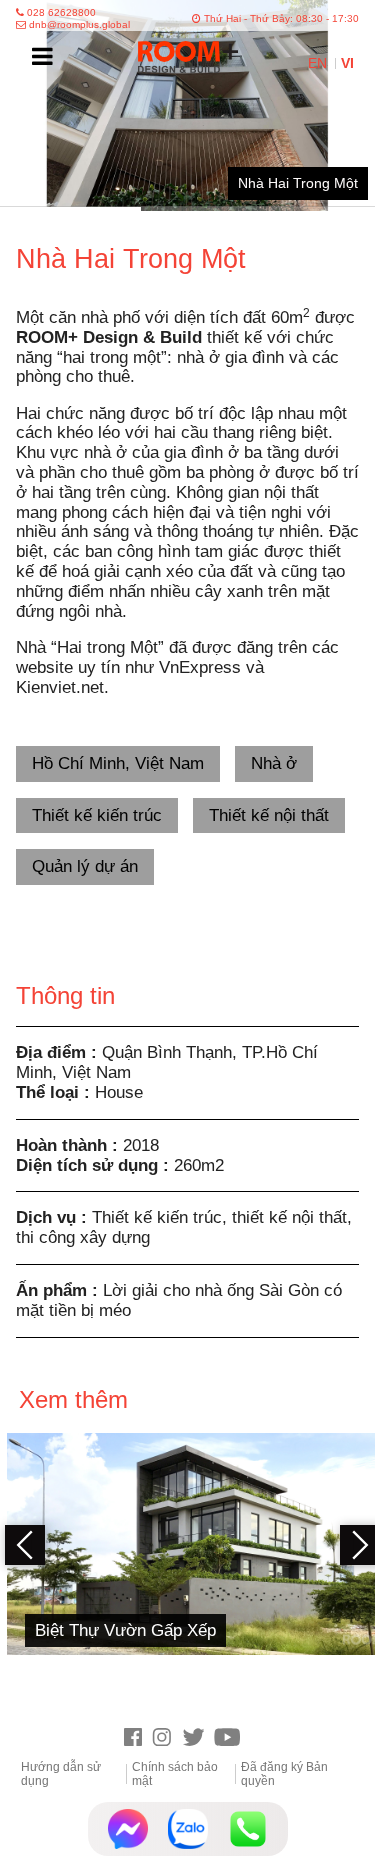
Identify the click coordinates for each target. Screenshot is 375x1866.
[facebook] (138, 1739)
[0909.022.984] (248, 1829)
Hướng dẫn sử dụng (61, 1774)
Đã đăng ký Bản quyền (284, 1774)
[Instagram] (166, 1739)
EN (319, 63)
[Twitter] (198, 1739)
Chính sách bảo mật (175, 1774)
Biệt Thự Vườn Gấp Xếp (125, 1630)
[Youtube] (232, 1739)
